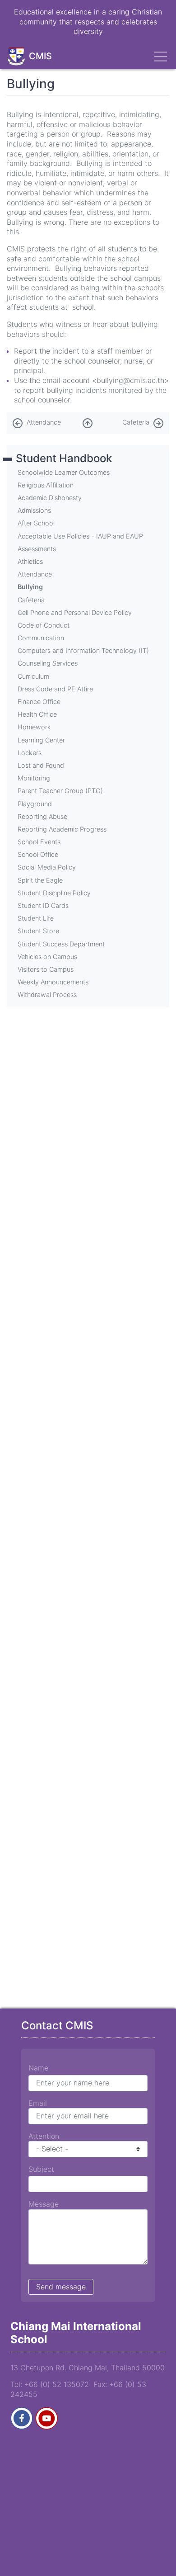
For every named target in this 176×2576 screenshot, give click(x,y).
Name (38, 2068)
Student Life (36, 918)
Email (38, 2103)
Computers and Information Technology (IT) (83, 650)
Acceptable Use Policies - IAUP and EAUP (80, 536)
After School (36, 523)
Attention (44, 2136)
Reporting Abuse (42, 816)
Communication (41, 638)
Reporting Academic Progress (62, 829)
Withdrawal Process (47, 995)
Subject (41, 2169)
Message (44, 2204)
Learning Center (41, 740)
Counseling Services (48, 663)
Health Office (37, 714)
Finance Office (39, 702)
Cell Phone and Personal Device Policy (75, 612)
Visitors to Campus (46, 969)
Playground (35, 804)
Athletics (30, 561)
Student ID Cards (43, 905)
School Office (38, 854)
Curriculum (33, 676)
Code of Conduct (44, 625)
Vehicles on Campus (47, 957)
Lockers (30, 753)
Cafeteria (136, 422)
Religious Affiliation (46, 485)
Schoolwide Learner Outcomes (64, 472)
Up (88, 421)
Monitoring (34, 778)
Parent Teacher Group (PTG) (60, 791)
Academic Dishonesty (50, 498)
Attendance (44, 422)
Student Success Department (61, 944)
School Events (39, 842)
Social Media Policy (47, 867)
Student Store (38, 931)
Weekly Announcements (53, 982)
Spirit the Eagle (40, 880)
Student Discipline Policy (54, 893)
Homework (34, 727)
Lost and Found (41, 765)
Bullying (30, 587)
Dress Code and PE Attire (55, 689)
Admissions (34, 510)
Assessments (37, 549)
